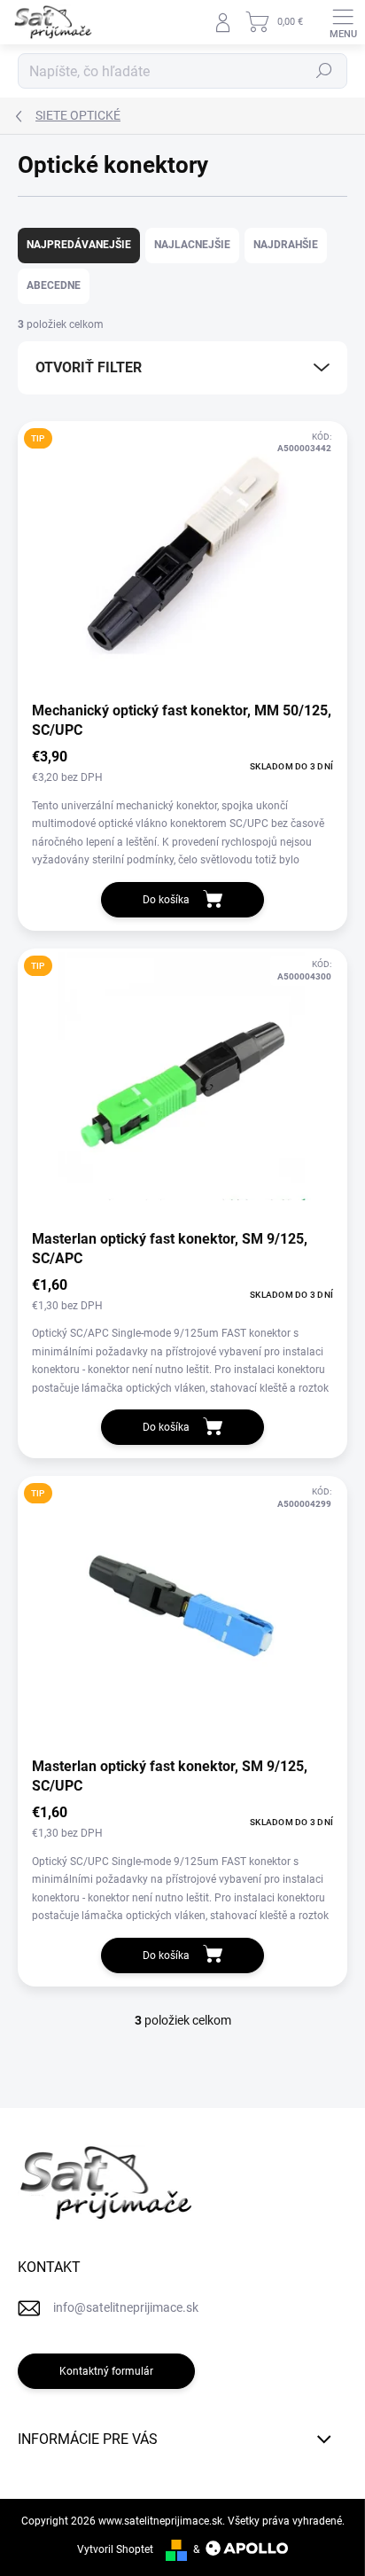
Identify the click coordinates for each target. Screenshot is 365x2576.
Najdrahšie (286, 245)
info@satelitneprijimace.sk (126, 2307)
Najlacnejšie (192, 245)
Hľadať (324, 71)
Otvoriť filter (89, 367)
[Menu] (343, 22)
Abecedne (54, 285)
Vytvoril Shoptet (115, 2549)
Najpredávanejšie (79, 245)
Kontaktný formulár (106, 2371)
